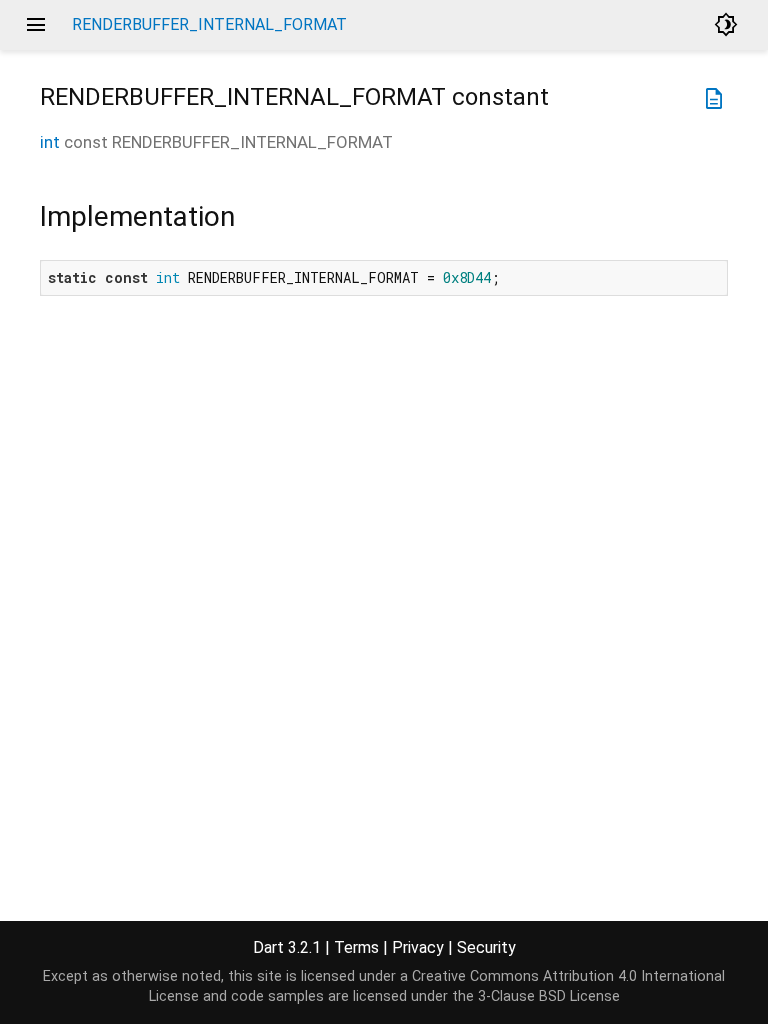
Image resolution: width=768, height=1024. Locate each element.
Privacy (418, 947)
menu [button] (36, 25)
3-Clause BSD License (549, 996)
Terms (356, 947)
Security (486, 947)
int (50, 142)
